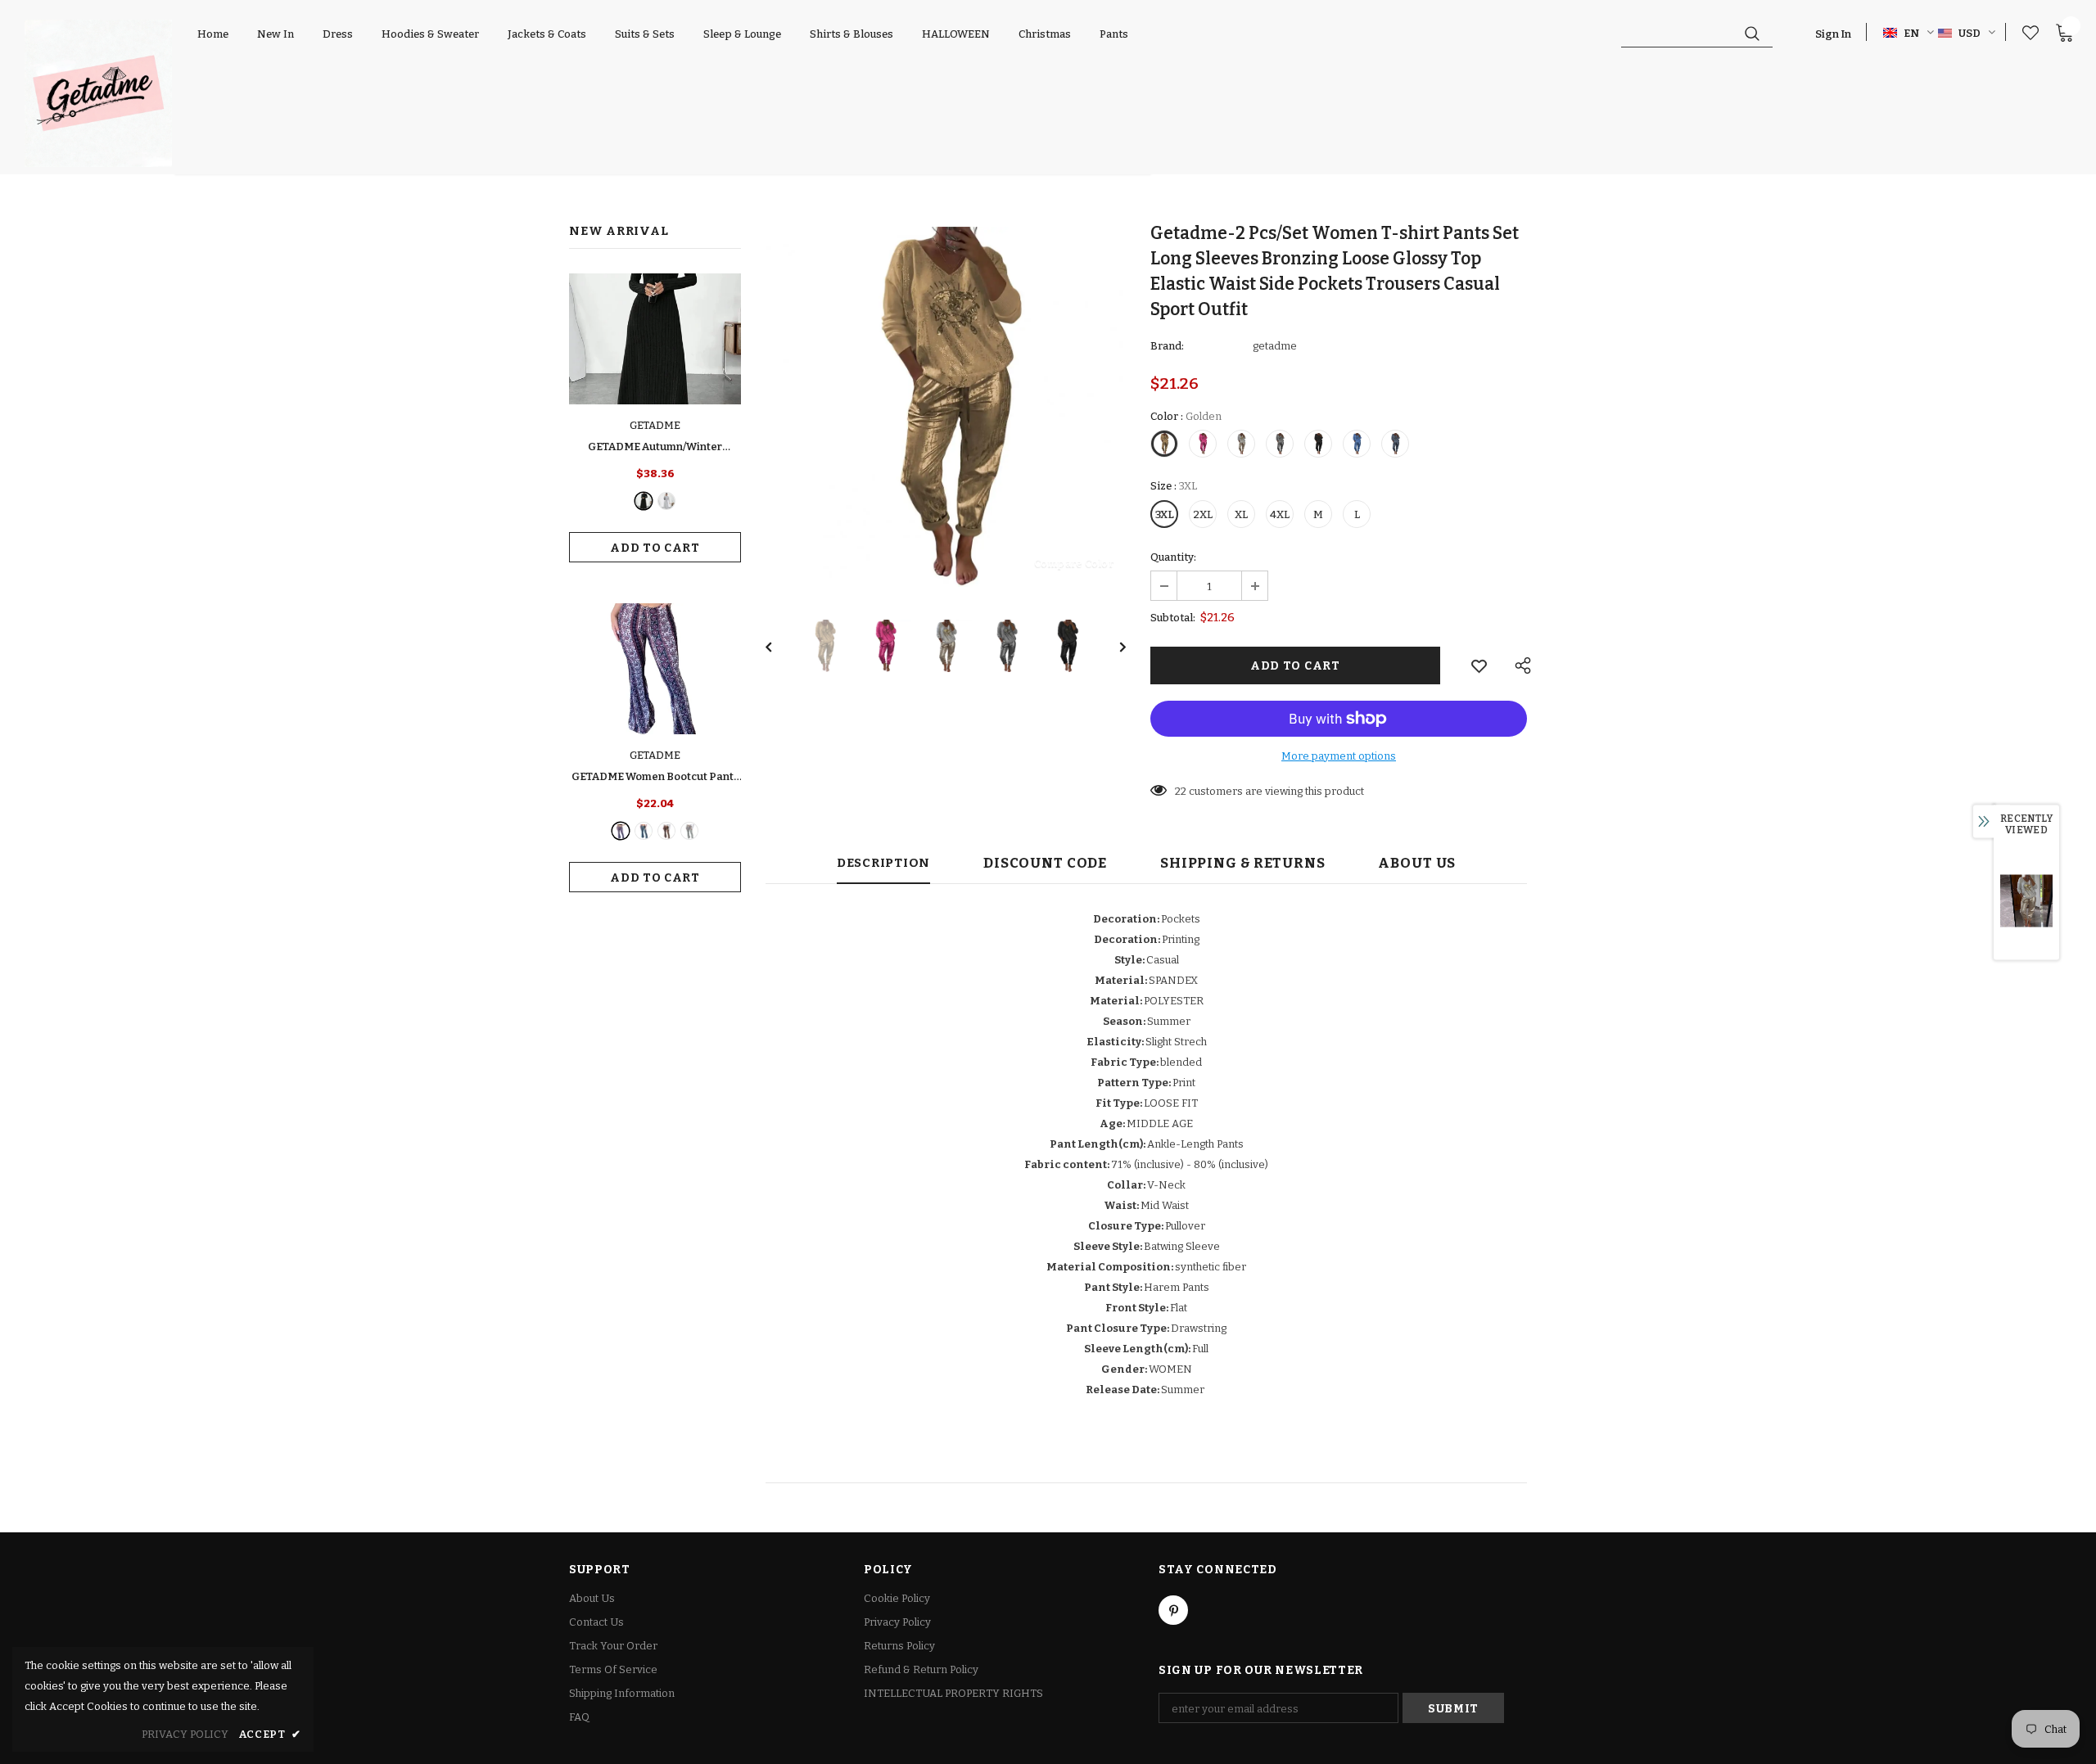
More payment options (1339, 756)
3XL (1165, 514)
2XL (1203, 514)
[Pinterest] (1173, 1610)
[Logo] (98, 93)
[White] (689, 831)
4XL (1280, 514)
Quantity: (1173, 557)
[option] (946, 407)
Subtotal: (1173, 618)
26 (1181, 791)
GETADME (655, 425)
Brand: (1167, 346)
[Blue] (644, 831)
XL (1241, 514)
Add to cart (655, 548)
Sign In (1833, 34)
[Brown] (666, 831)
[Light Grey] (666, 501)
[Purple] (621, 831)
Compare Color (1074, 563)
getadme (1275, 346)
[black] (644, 501)
